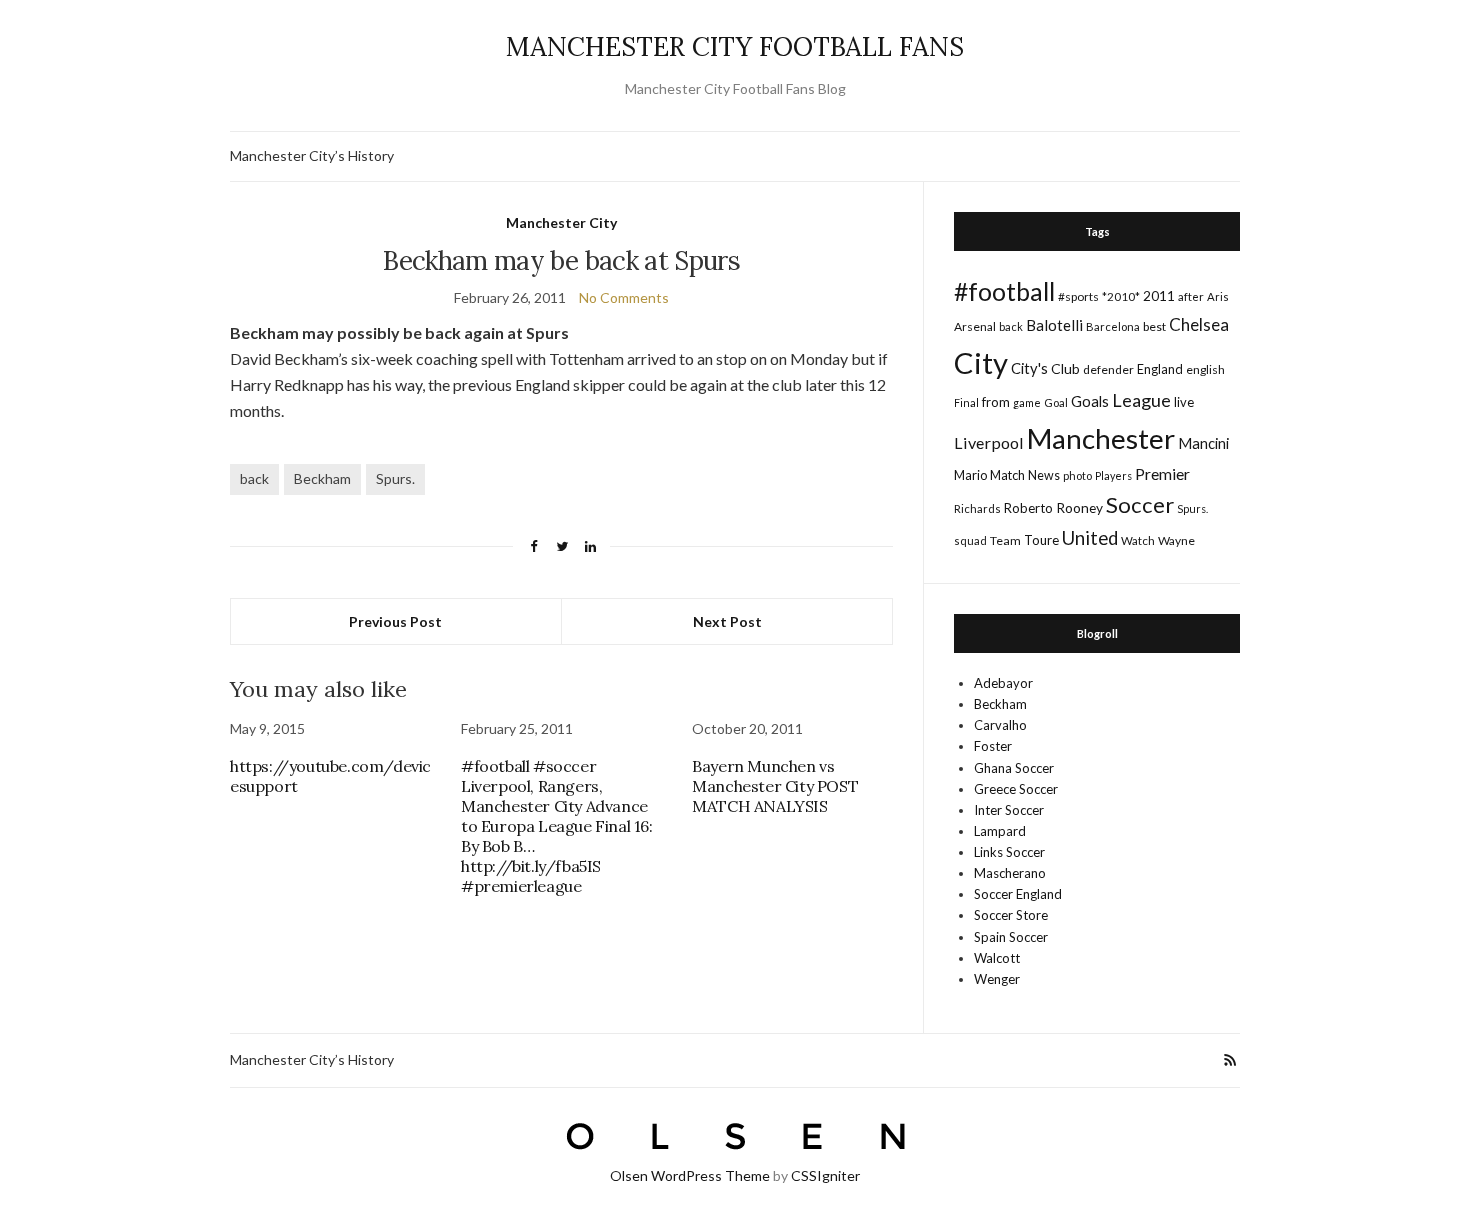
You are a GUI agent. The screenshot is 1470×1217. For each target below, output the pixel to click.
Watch (1138, 540)
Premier (1162, 473)
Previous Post (395, 621)
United (1090, 538)
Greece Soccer (1016, 789)
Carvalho (1000, 725)
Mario (970, 475)
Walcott (997, 958)
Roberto (1028, 508)
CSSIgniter (825, 1175)
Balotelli (1054, 325)
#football (1004, 291)
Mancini (1203, 443)
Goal (1056, 402)
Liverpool (989, 442)
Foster (993, 746)
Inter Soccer (1009, 810)
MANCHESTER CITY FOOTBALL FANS (735, 46)
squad (970, 540)
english (1205, 369)
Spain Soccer (1011, 937)
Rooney (1079, 507)
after (1191, 296)
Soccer (1140, 504)
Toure (1041, 540)
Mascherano (1010, 873)
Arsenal (975, 326)
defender (1108, 369)
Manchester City (561, 222)
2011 (1159, 295)
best (1154, 326)
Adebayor (1003, 683)
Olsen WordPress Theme (690, 1175)
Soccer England (1018, 894)
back (254, 478)
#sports (1078, 296)
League (1141, 400)
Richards (977, 508)
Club (1065, 368)
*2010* (1121, 296)
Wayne (1176, 540)
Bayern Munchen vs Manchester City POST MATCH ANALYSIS (775, 786)
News (1044, 475)
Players (1113, 475)
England (1160, 369)
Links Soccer (1009, 852)
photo (1077, 475)
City (981, 362)
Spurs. (395, 478)
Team (1005, 540)
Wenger (997, 979)
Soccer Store (1011, 915)
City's (1029, 368)
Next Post (727, 621)
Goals (1090, 401)
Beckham (322, 478)
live (1184, 402)
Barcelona (1113, 326)
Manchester (1101, 438)
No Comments (624, 297)
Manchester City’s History (312, 155)
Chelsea (1199, 324)
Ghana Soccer (1014, 768)
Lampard (1000, 831)
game (1027, 402)
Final (966, 402)
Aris (1218, 296)
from (996, 402)
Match (1007, 475)
